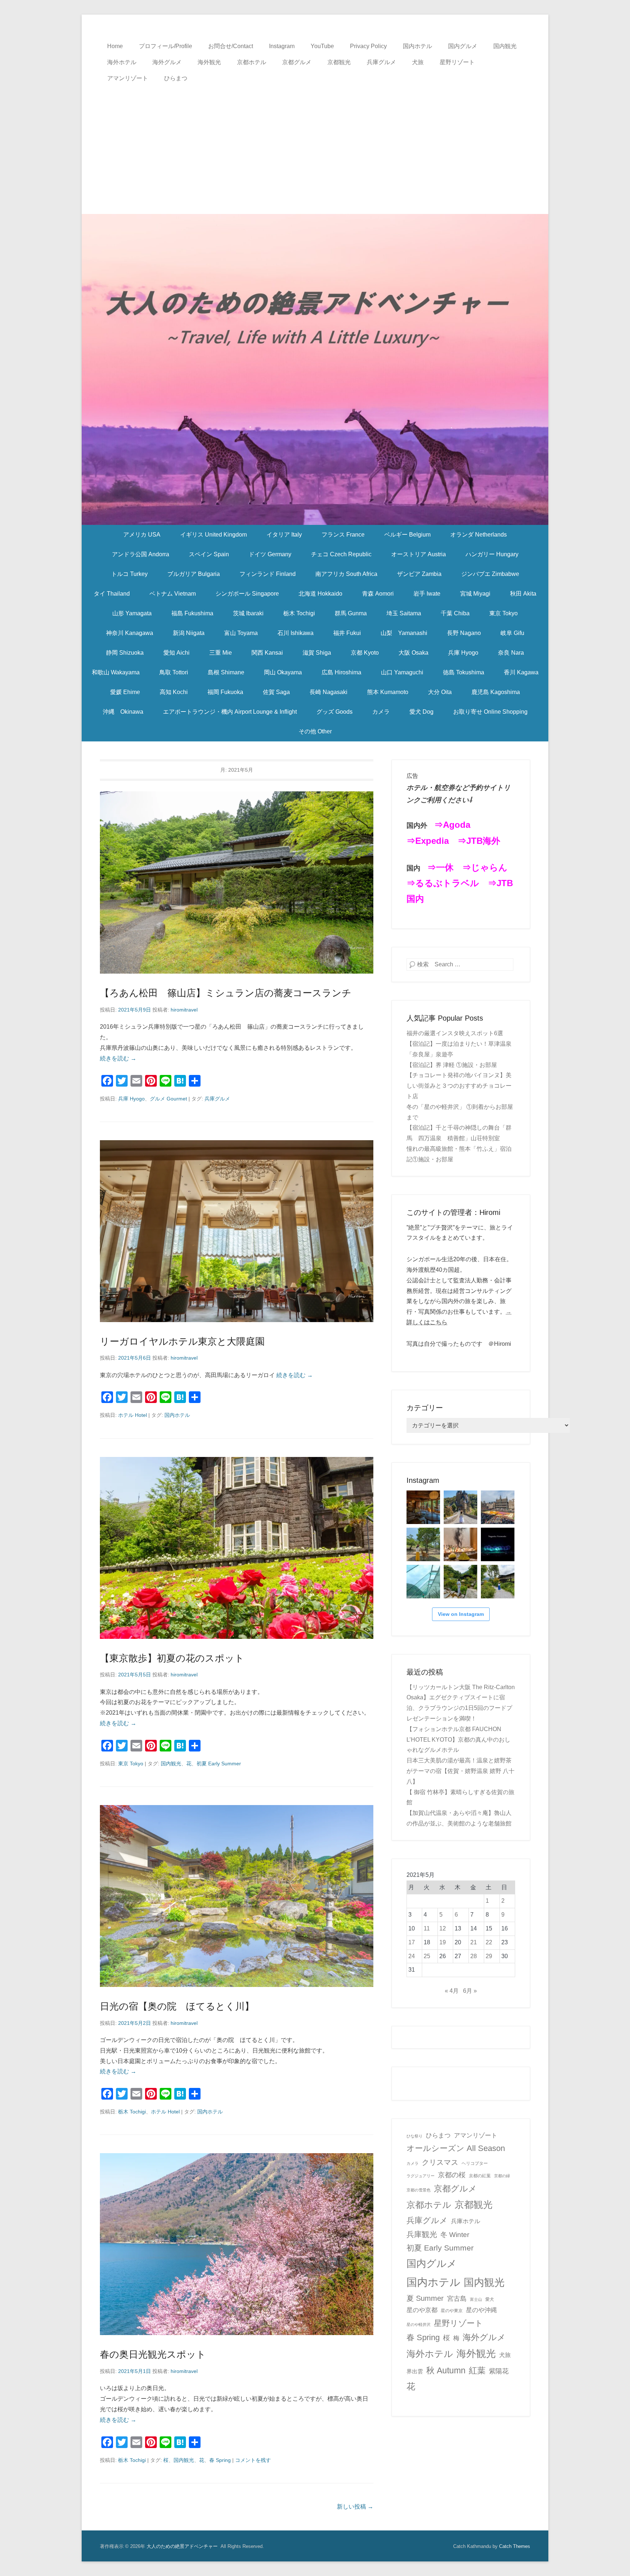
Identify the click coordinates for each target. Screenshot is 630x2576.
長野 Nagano (464, 633)
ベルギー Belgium (407, 535)
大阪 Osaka (413, 653)
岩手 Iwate (427, 594)
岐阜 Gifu (512, 633)
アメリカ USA (142, 535)
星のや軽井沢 (419, 2324)
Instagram (282, 46)
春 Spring (220, 2460)
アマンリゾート (128, 78)
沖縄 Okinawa (123, 712)
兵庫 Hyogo (463, 653)
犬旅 (418, 62)
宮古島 (457, 2298)
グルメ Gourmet (168, 1099)
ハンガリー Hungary (492, 554)
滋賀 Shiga (317, 653)
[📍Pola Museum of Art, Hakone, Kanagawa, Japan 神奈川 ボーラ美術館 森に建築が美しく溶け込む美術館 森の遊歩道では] (423, 1582)
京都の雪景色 (419, 2190)
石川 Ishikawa (295, 633)
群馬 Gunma (351, 613)
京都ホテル (252, 62)
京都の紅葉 (480, 2176)
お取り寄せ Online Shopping (490, 712)
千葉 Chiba (455, 613)
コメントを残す (253, 2460)
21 (474, 1942)
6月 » (470, 1991)
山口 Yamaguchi (402, 672)
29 (489, 1956)
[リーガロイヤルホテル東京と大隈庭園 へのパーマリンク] (237, 1231)
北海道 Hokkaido (320, 594)
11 (427, 1928)
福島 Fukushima (192, 613)
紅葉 (477, 2370)
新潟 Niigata (189, 633)
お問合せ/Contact (231, 46)
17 (412, 1942)
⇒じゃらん (485, 867)
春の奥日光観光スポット (153, 2354)
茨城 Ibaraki (248, 613)
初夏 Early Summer (219, 1764)
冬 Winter (455, 2234)
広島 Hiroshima (341, 672)
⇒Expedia (428, 841)
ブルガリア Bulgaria (194, 574)
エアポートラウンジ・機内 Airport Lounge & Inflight (230, 712)
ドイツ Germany (270, 554)
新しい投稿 (355, 2507)
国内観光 (505, 46)
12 (443, 1928)
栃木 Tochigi (299, 613)
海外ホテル (122, 62)
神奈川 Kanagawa (130, 633)
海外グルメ (167, 62)
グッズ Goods (335, 712)
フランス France (343, 535)
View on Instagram (461, 1614)
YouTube (322, 46)
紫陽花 (499, 2371)
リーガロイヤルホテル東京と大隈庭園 (182, 1341)
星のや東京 (452, 2311)
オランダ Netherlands (479, 535)
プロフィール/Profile (166, 46)
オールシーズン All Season (456, 2148)
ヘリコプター (475, 2163)
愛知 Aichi (176, 653)
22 (489, 1942)
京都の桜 (452, 2175)
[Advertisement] (315, 141)
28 (474, 1956)
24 (412, 1956)
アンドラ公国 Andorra (141, 554)
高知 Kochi (174, 692)
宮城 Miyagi (475, 594)
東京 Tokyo (503, 613)
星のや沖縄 (481, 2310)
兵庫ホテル (466, 2221)
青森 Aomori (378, 594)
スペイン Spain (209, 554)
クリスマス (440, 2162)
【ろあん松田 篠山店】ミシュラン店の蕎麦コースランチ (226, 993)
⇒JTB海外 (479, 841)
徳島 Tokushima (464, 672)
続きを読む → (118, 1058)
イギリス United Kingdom (213, 535)
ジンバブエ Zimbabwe (490, 574)
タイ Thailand (112, 594)
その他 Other (315, 731)
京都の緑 (502, 2176)
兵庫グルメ (381, 62)
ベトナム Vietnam (173, 594)
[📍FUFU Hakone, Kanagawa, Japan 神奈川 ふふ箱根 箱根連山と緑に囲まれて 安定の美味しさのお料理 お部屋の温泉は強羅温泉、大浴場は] (498, 1582)
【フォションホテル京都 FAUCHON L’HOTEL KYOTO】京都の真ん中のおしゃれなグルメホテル (458, 1740)
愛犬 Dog (421, 712)
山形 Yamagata (132, 613)
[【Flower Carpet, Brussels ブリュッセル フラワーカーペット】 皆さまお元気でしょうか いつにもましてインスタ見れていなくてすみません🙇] (498, 1507)
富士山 (476, 2299)
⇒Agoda (452, 825)
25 (427, 1956)
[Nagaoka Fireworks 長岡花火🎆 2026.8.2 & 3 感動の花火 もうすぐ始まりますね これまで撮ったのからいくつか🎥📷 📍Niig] (498, 1544)
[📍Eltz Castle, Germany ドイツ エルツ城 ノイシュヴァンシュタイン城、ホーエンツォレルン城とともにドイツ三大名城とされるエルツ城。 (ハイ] (460, 1507)
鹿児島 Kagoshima (496, 692)
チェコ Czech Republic (341, 554)
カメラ (381, 712)
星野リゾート (457, 62)
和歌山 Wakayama (116, 672)
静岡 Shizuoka (125, 653)
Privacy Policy (368, 46)
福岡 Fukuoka (225, 692)
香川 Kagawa (521, 672)
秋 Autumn (446, 2370)
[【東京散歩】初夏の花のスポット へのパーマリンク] (237, 1548)
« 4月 (452, 1991)
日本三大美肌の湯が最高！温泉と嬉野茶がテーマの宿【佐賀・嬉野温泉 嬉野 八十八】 (460, 1771)
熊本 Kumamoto (388, 692)
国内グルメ (463, 46)
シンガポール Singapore (247, 594)
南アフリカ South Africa (346, 574)
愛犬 (490, 2299)
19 (443, 1942)
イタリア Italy (284, 535)
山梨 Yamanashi (404, 633)
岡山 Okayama (283, 672)
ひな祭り (415, 2136)
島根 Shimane (226, 672)
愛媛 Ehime (125, 692)
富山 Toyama (241, 633)
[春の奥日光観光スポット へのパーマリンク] (237, 2244)
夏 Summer (425, 2298)
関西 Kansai (267, 653)
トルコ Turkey (129, 574)
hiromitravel (184, 1010)
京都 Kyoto (365, 653)
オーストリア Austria (419, 554)
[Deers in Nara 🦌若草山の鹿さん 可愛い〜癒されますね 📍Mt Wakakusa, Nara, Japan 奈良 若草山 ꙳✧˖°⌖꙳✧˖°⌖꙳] (423, 1544)
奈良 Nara (511, 653)
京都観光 (339, 62)
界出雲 (415, 2372)
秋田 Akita (523, 594)
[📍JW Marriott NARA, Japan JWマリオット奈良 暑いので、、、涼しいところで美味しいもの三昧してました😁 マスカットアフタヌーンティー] (460, 1544)
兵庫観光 (422, 2234)
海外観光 (209, 62)
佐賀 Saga (276, 692)
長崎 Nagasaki (328, 692)
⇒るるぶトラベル (443, 883)
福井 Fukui (347, 633)
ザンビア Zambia (419, 574)
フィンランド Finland (268, 574)
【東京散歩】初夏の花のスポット (172, 1658)
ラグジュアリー (421, 2176)
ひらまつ (176, 78)
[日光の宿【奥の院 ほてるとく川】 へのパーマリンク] (237, 1896)
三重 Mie (221, 653)
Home (115, 46)
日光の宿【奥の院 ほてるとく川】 (177, 2006)
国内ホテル (417, 46)
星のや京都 (422, 2310)
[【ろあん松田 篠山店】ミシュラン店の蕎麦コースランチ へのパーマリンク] (237, 882)
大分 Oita (440, 692)
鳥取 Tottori (174, 672)
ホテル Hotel (133, 1415)
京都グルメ (297, 62)
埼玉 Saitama (404, 613)
